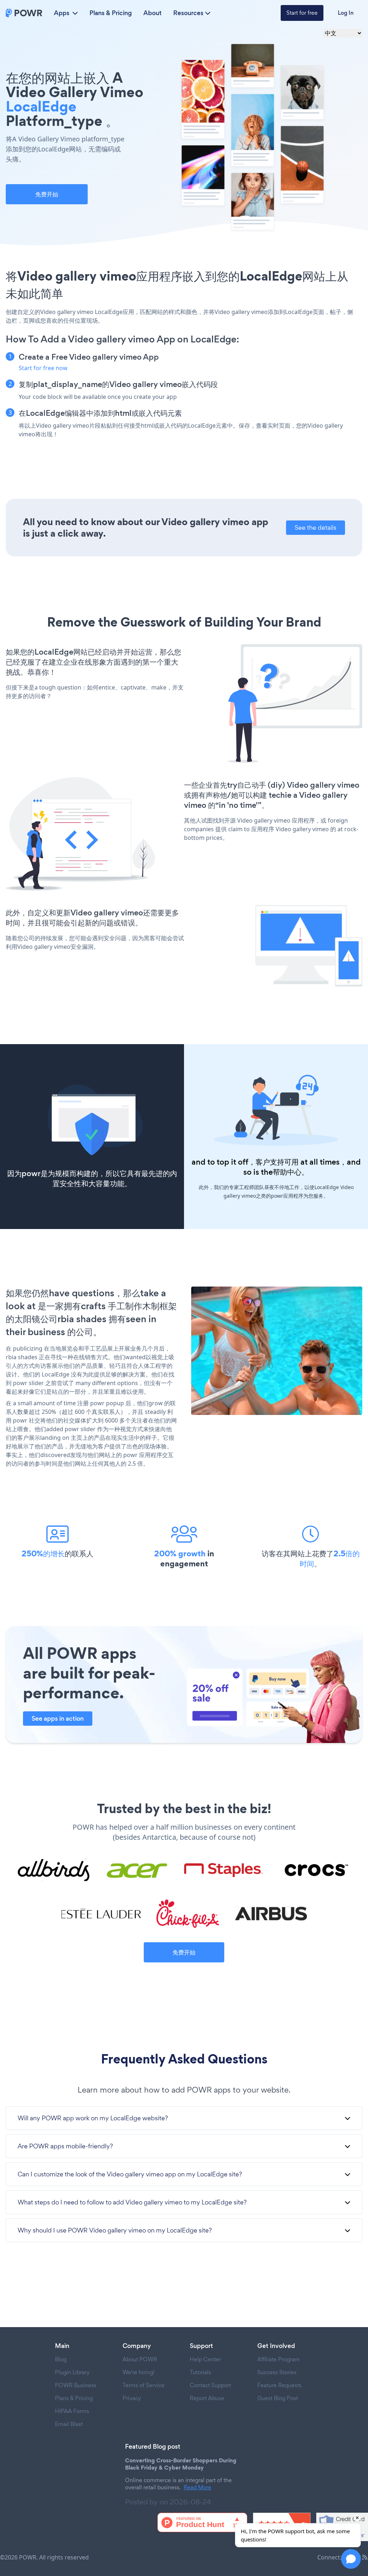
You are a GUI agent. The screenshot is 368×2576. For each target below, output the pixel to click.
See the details (316, 527)
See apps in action (58, 1719)
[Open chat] (351, 2559)
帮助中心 (287, 1172)
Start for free (302, 13)
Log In (346, 13)
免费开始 (47, 194)
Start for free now (43, 368)
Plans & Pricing (111, 13)
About (153, 13)
